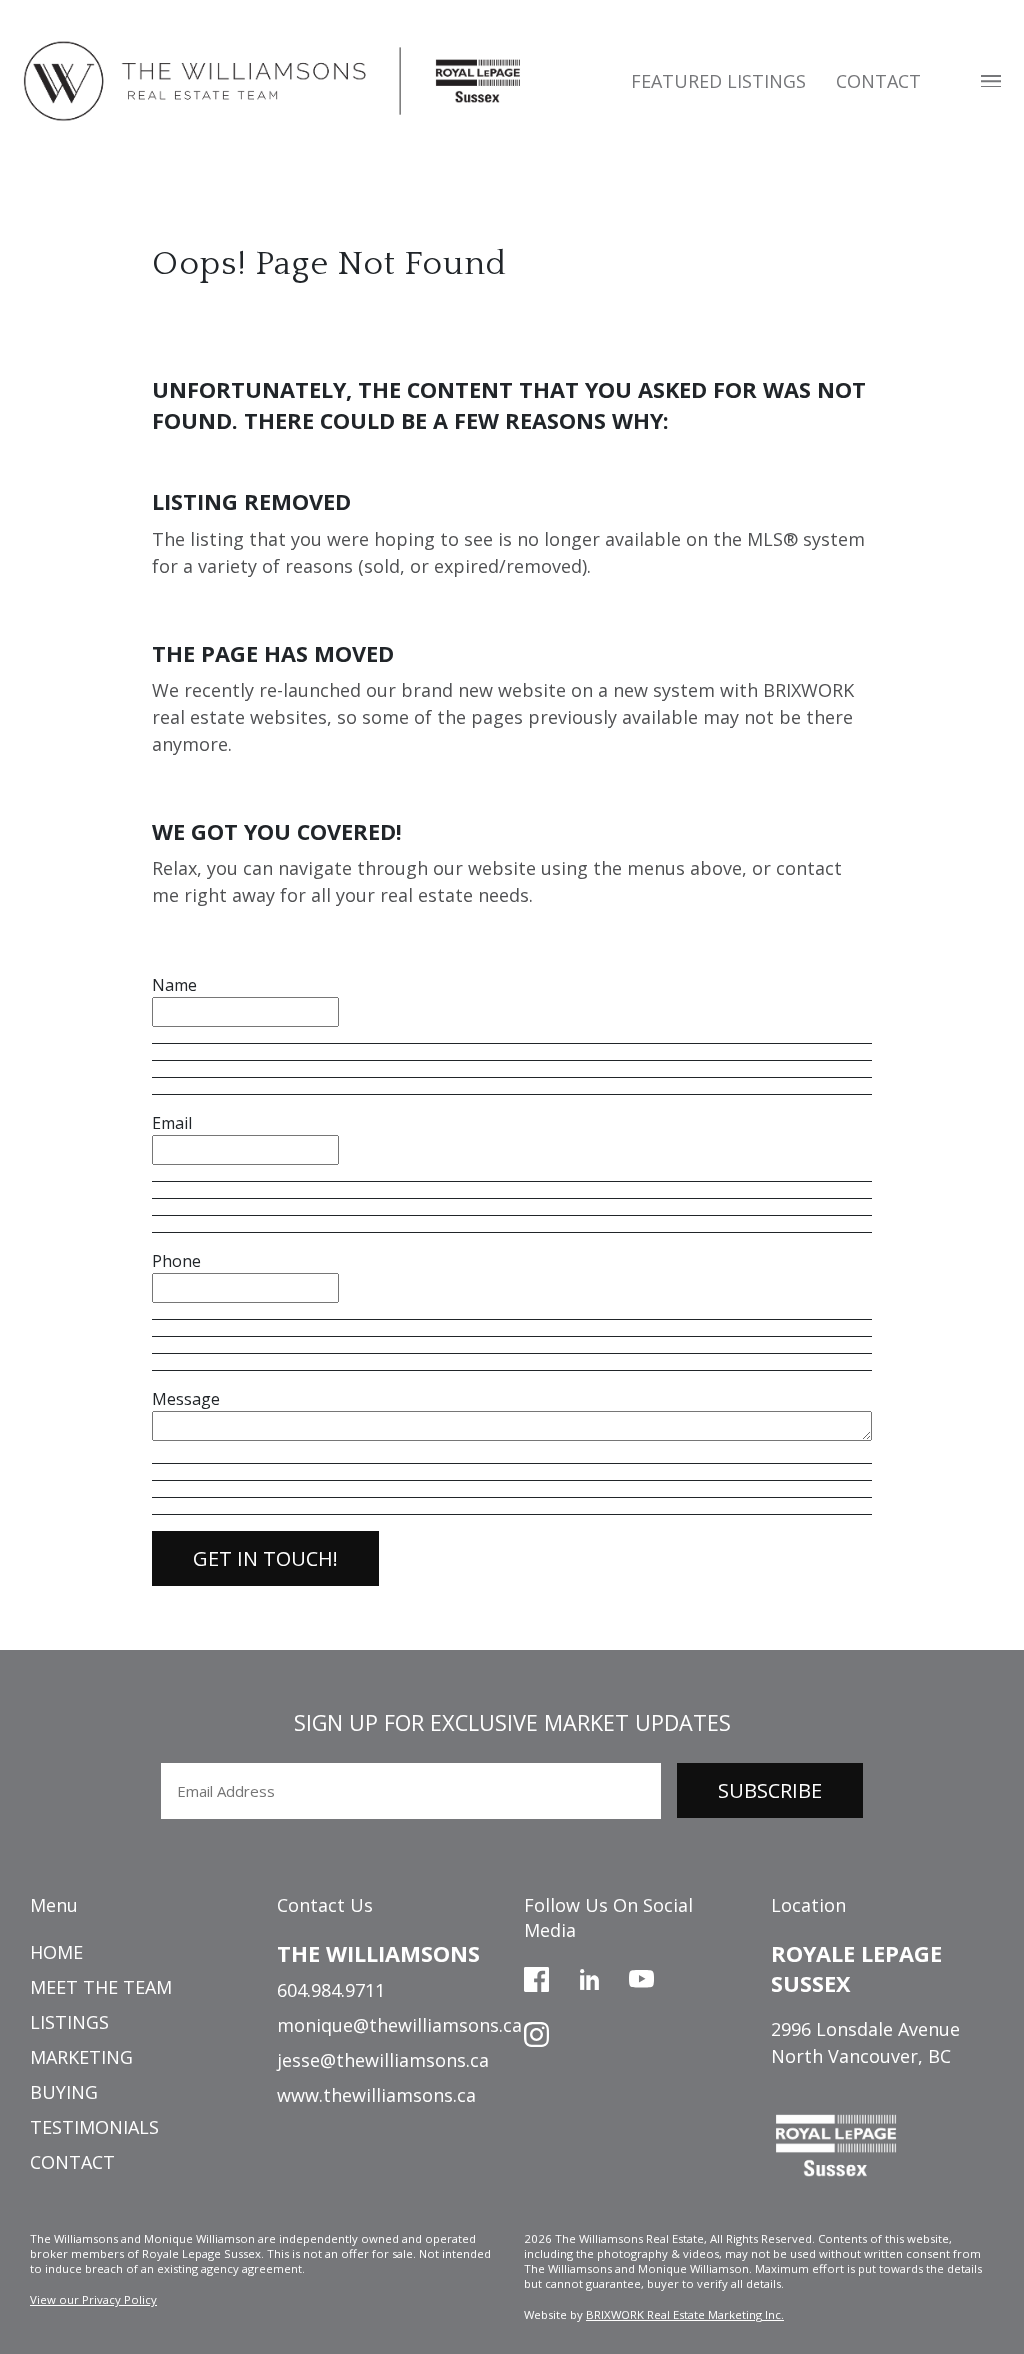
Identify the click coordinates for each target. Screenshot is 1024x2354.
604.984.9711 (331, 1990)
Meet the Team (101, 1987)
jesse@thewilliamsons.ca (383, 2060)
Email (172, 1123)
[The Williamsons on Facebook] (536, 1977)
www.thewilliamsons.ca (376, 2095)
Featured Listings (718, 81)
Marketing (81, 2057)
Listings (69, 2022)
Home (56, 1952)
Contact (878, 81)
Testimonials (94, 2127)
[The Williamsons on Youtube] (641, 1977)
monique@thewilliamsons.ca (399, 2025)
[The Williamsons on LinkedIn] (589, 1977)
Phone (176, 1261)
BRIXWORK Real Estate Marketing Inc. (685, 2314)
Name (174, 985)
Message (186, 1399)
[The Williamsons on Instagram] (536, 2032)
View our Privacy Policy (93, 2299)
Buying (64, 2092)
